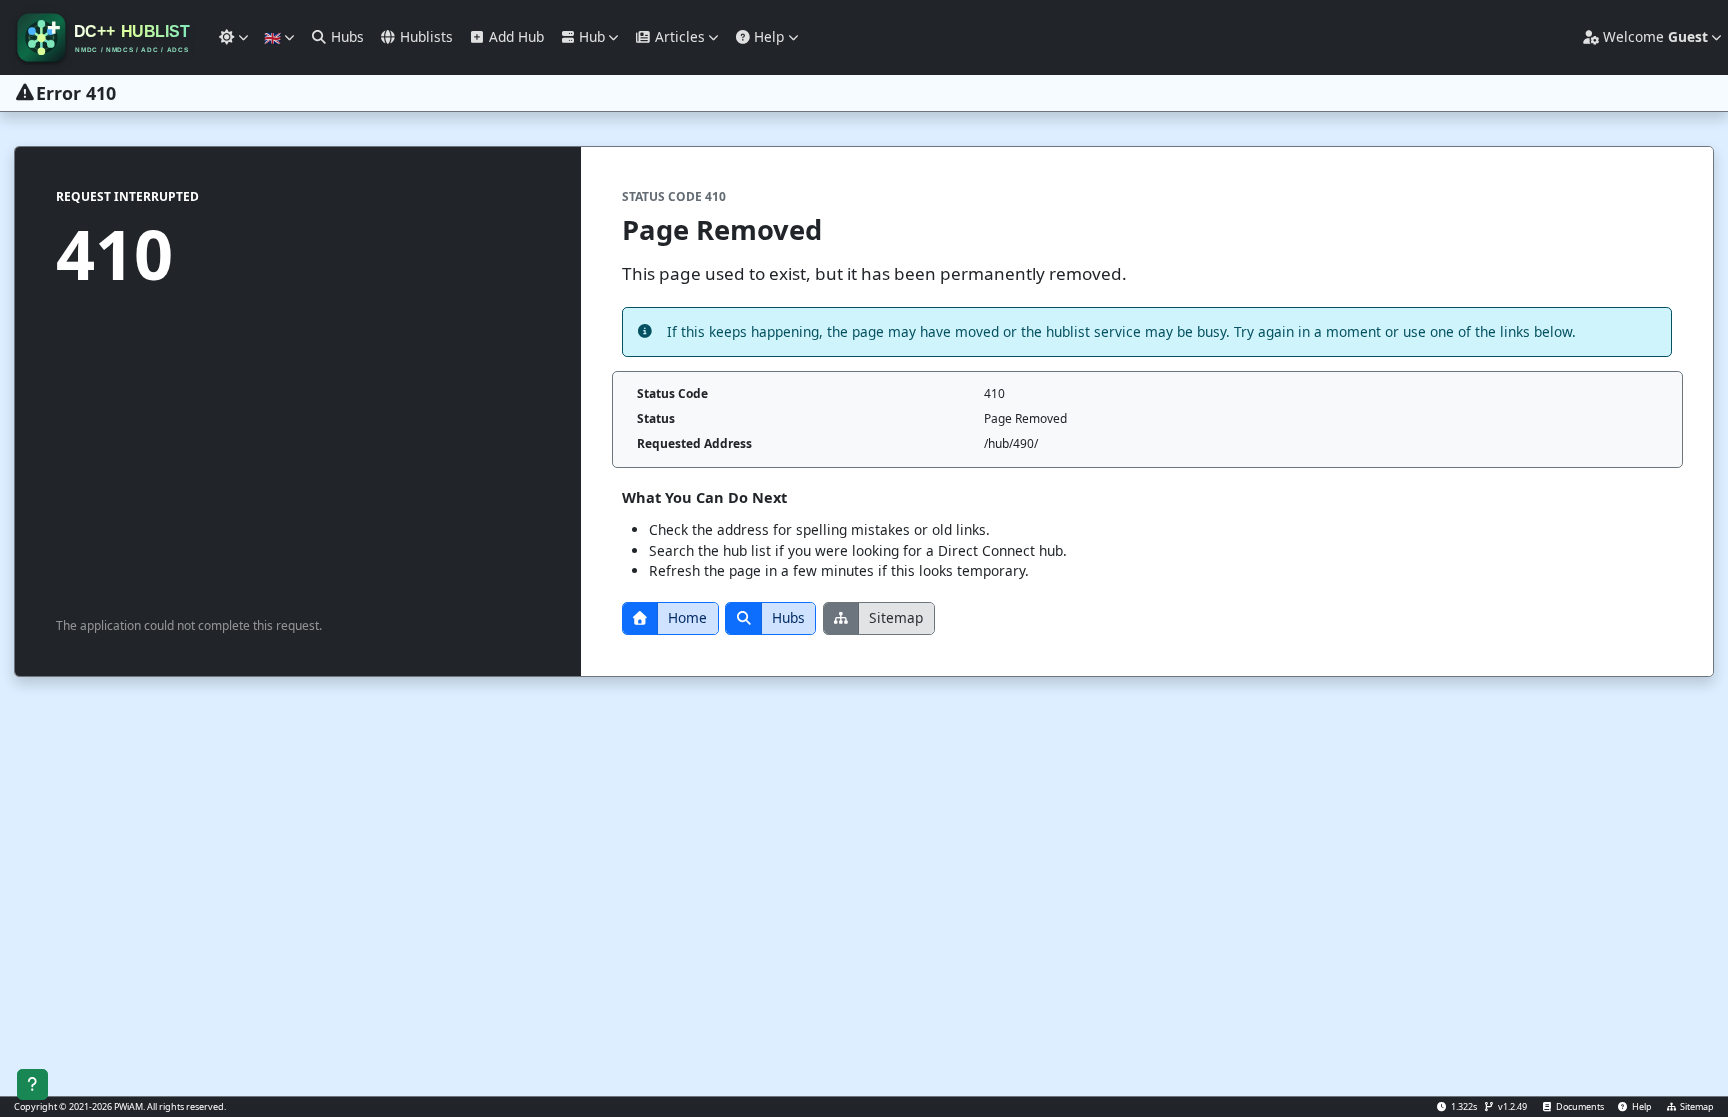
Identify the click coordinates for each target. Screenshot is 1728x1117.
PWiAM (128, 1106)
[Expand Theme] (233, 38)
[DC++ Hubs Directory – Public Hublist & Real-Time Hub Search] (106, 38)
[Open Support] (32, 1084)
